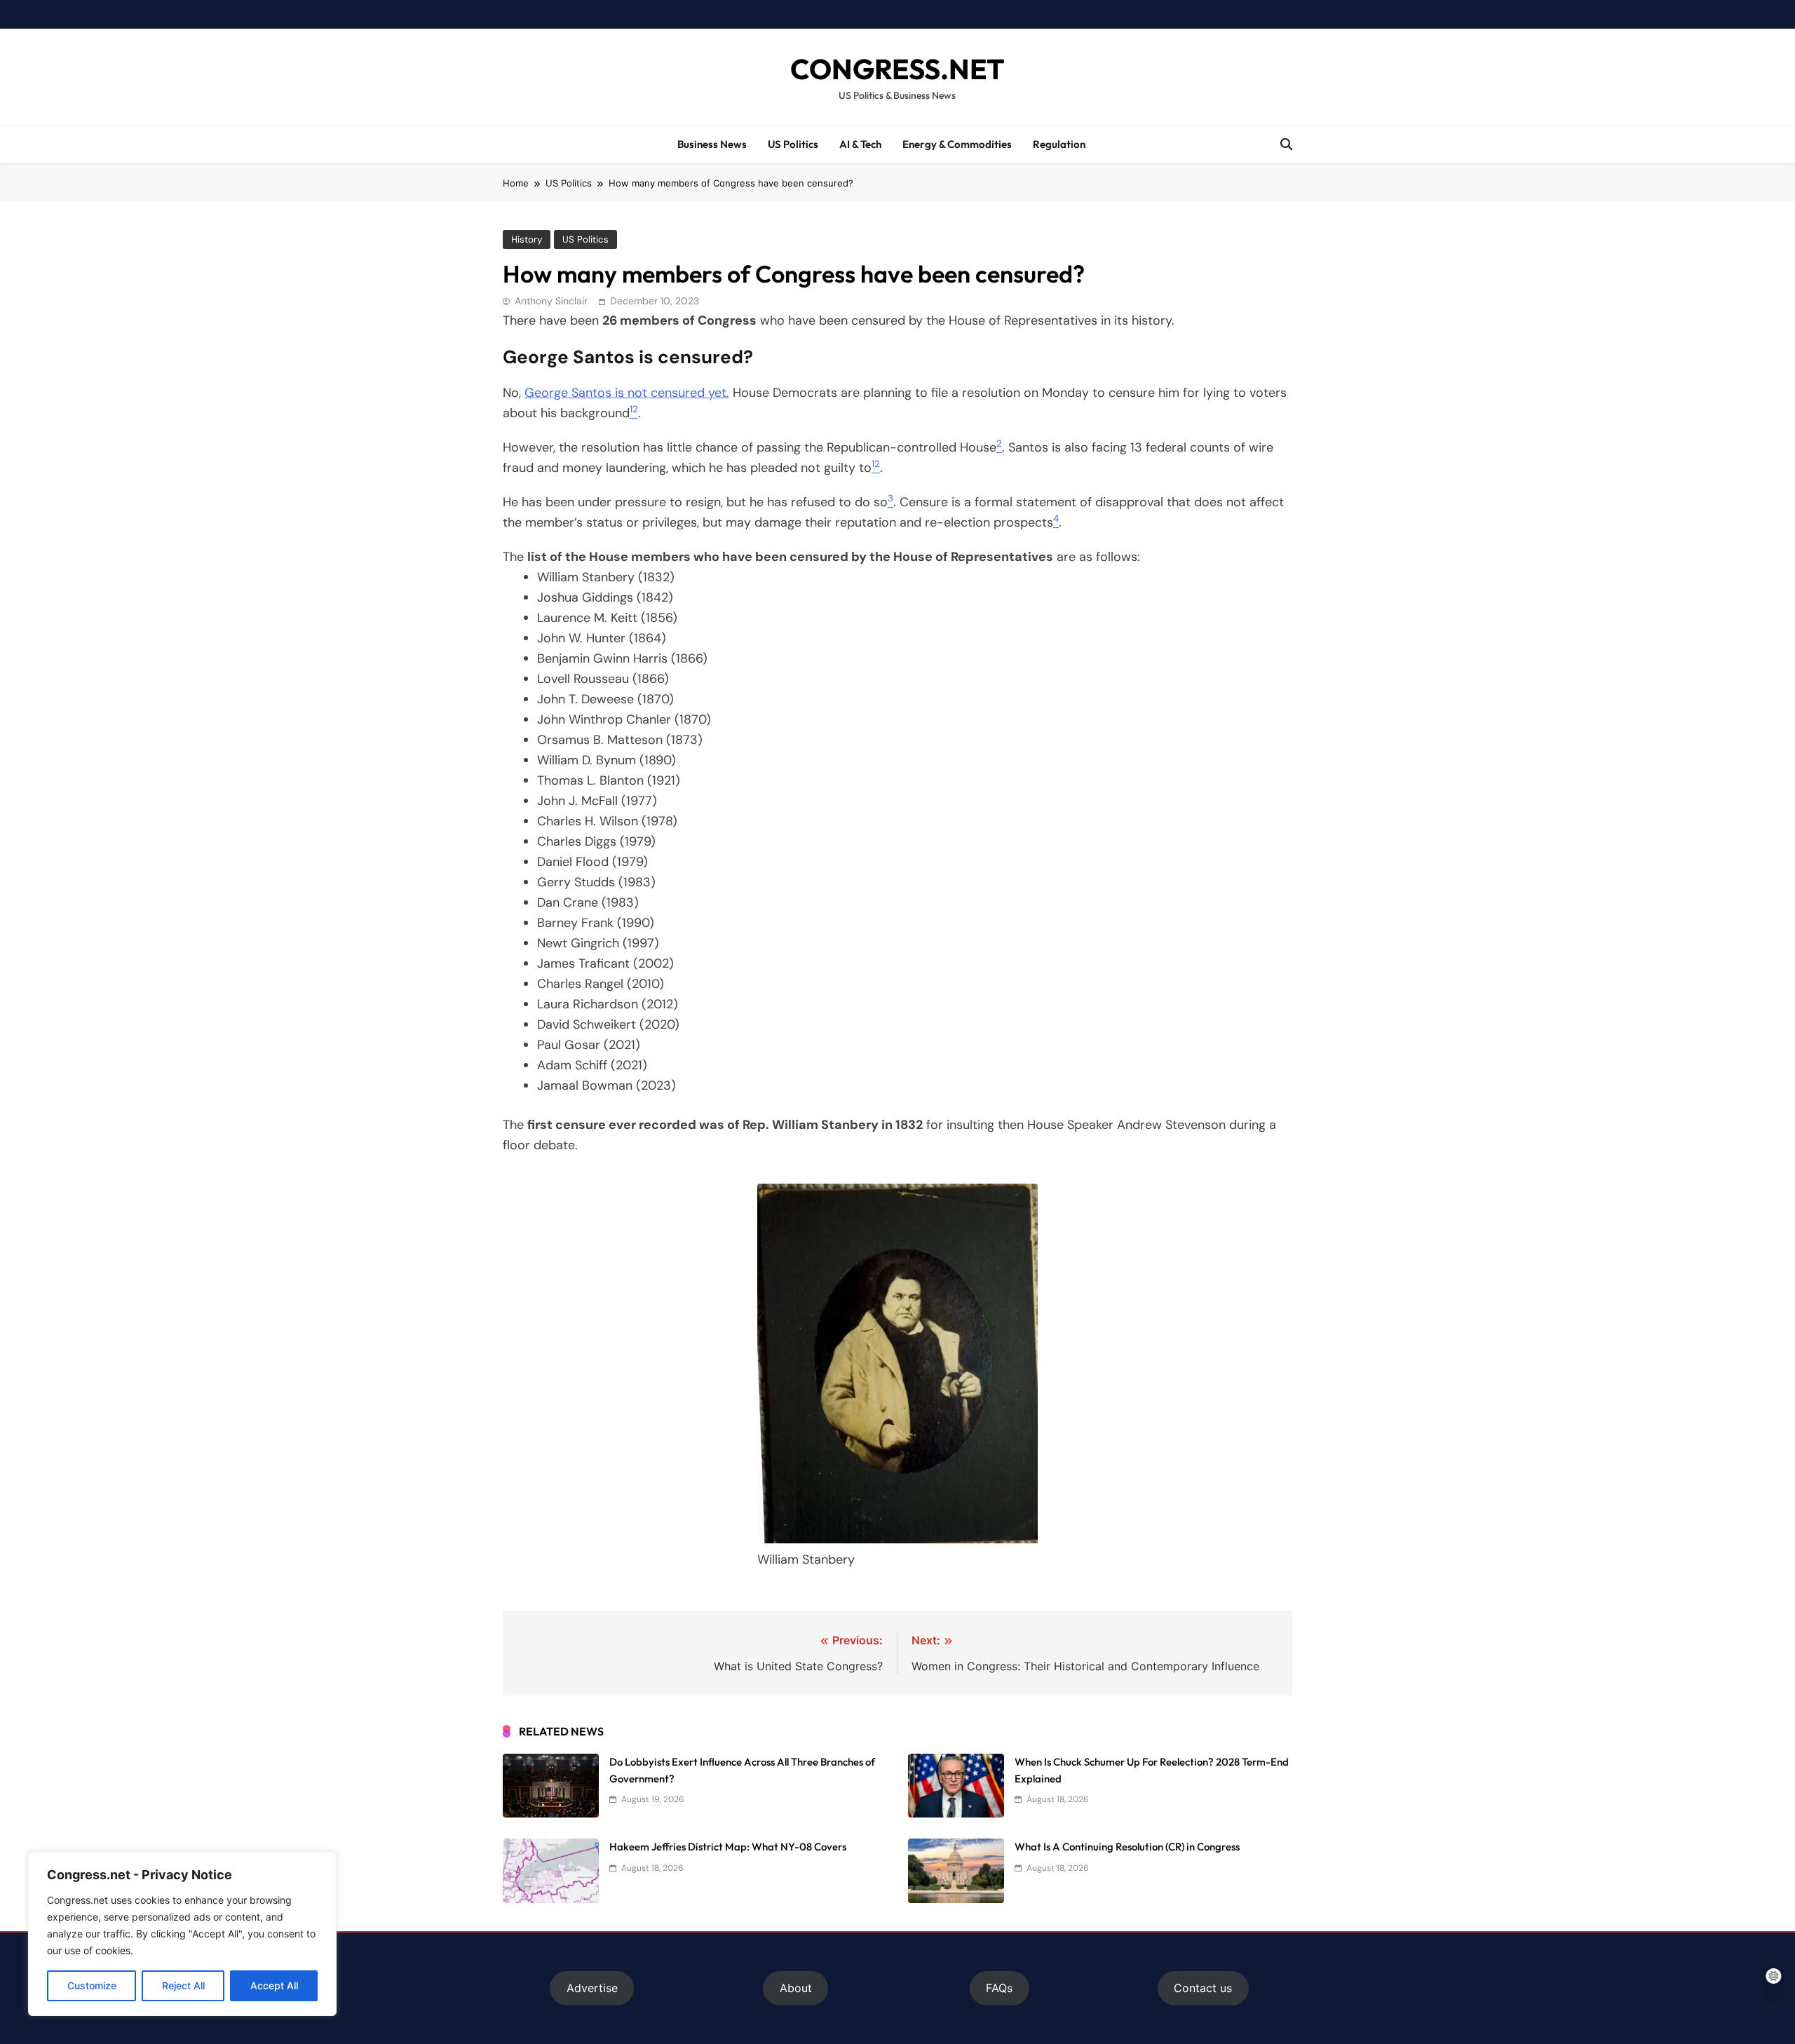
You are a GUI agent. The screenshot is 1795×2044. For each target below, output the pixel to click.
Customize (92, 1985)
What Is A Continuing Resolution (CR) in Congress (1127, 1847)
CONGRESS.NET (897, 69)
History (527, 239)
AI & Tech (860, 144)
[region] (182, 1934)
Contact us (1203, 1988)
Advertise (592, 1988)
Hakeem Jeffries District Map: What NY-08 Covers (728, 1847)
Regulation (1059, 144)
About (796, 1988)
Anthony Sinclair (551, 301)
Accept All (274, 1985)
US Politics (793, 144)
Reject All (183, 1985)
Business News (712, 144)
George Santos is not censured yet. (627, 393)
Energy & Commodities (957, 144)
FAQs (999, 1988)
